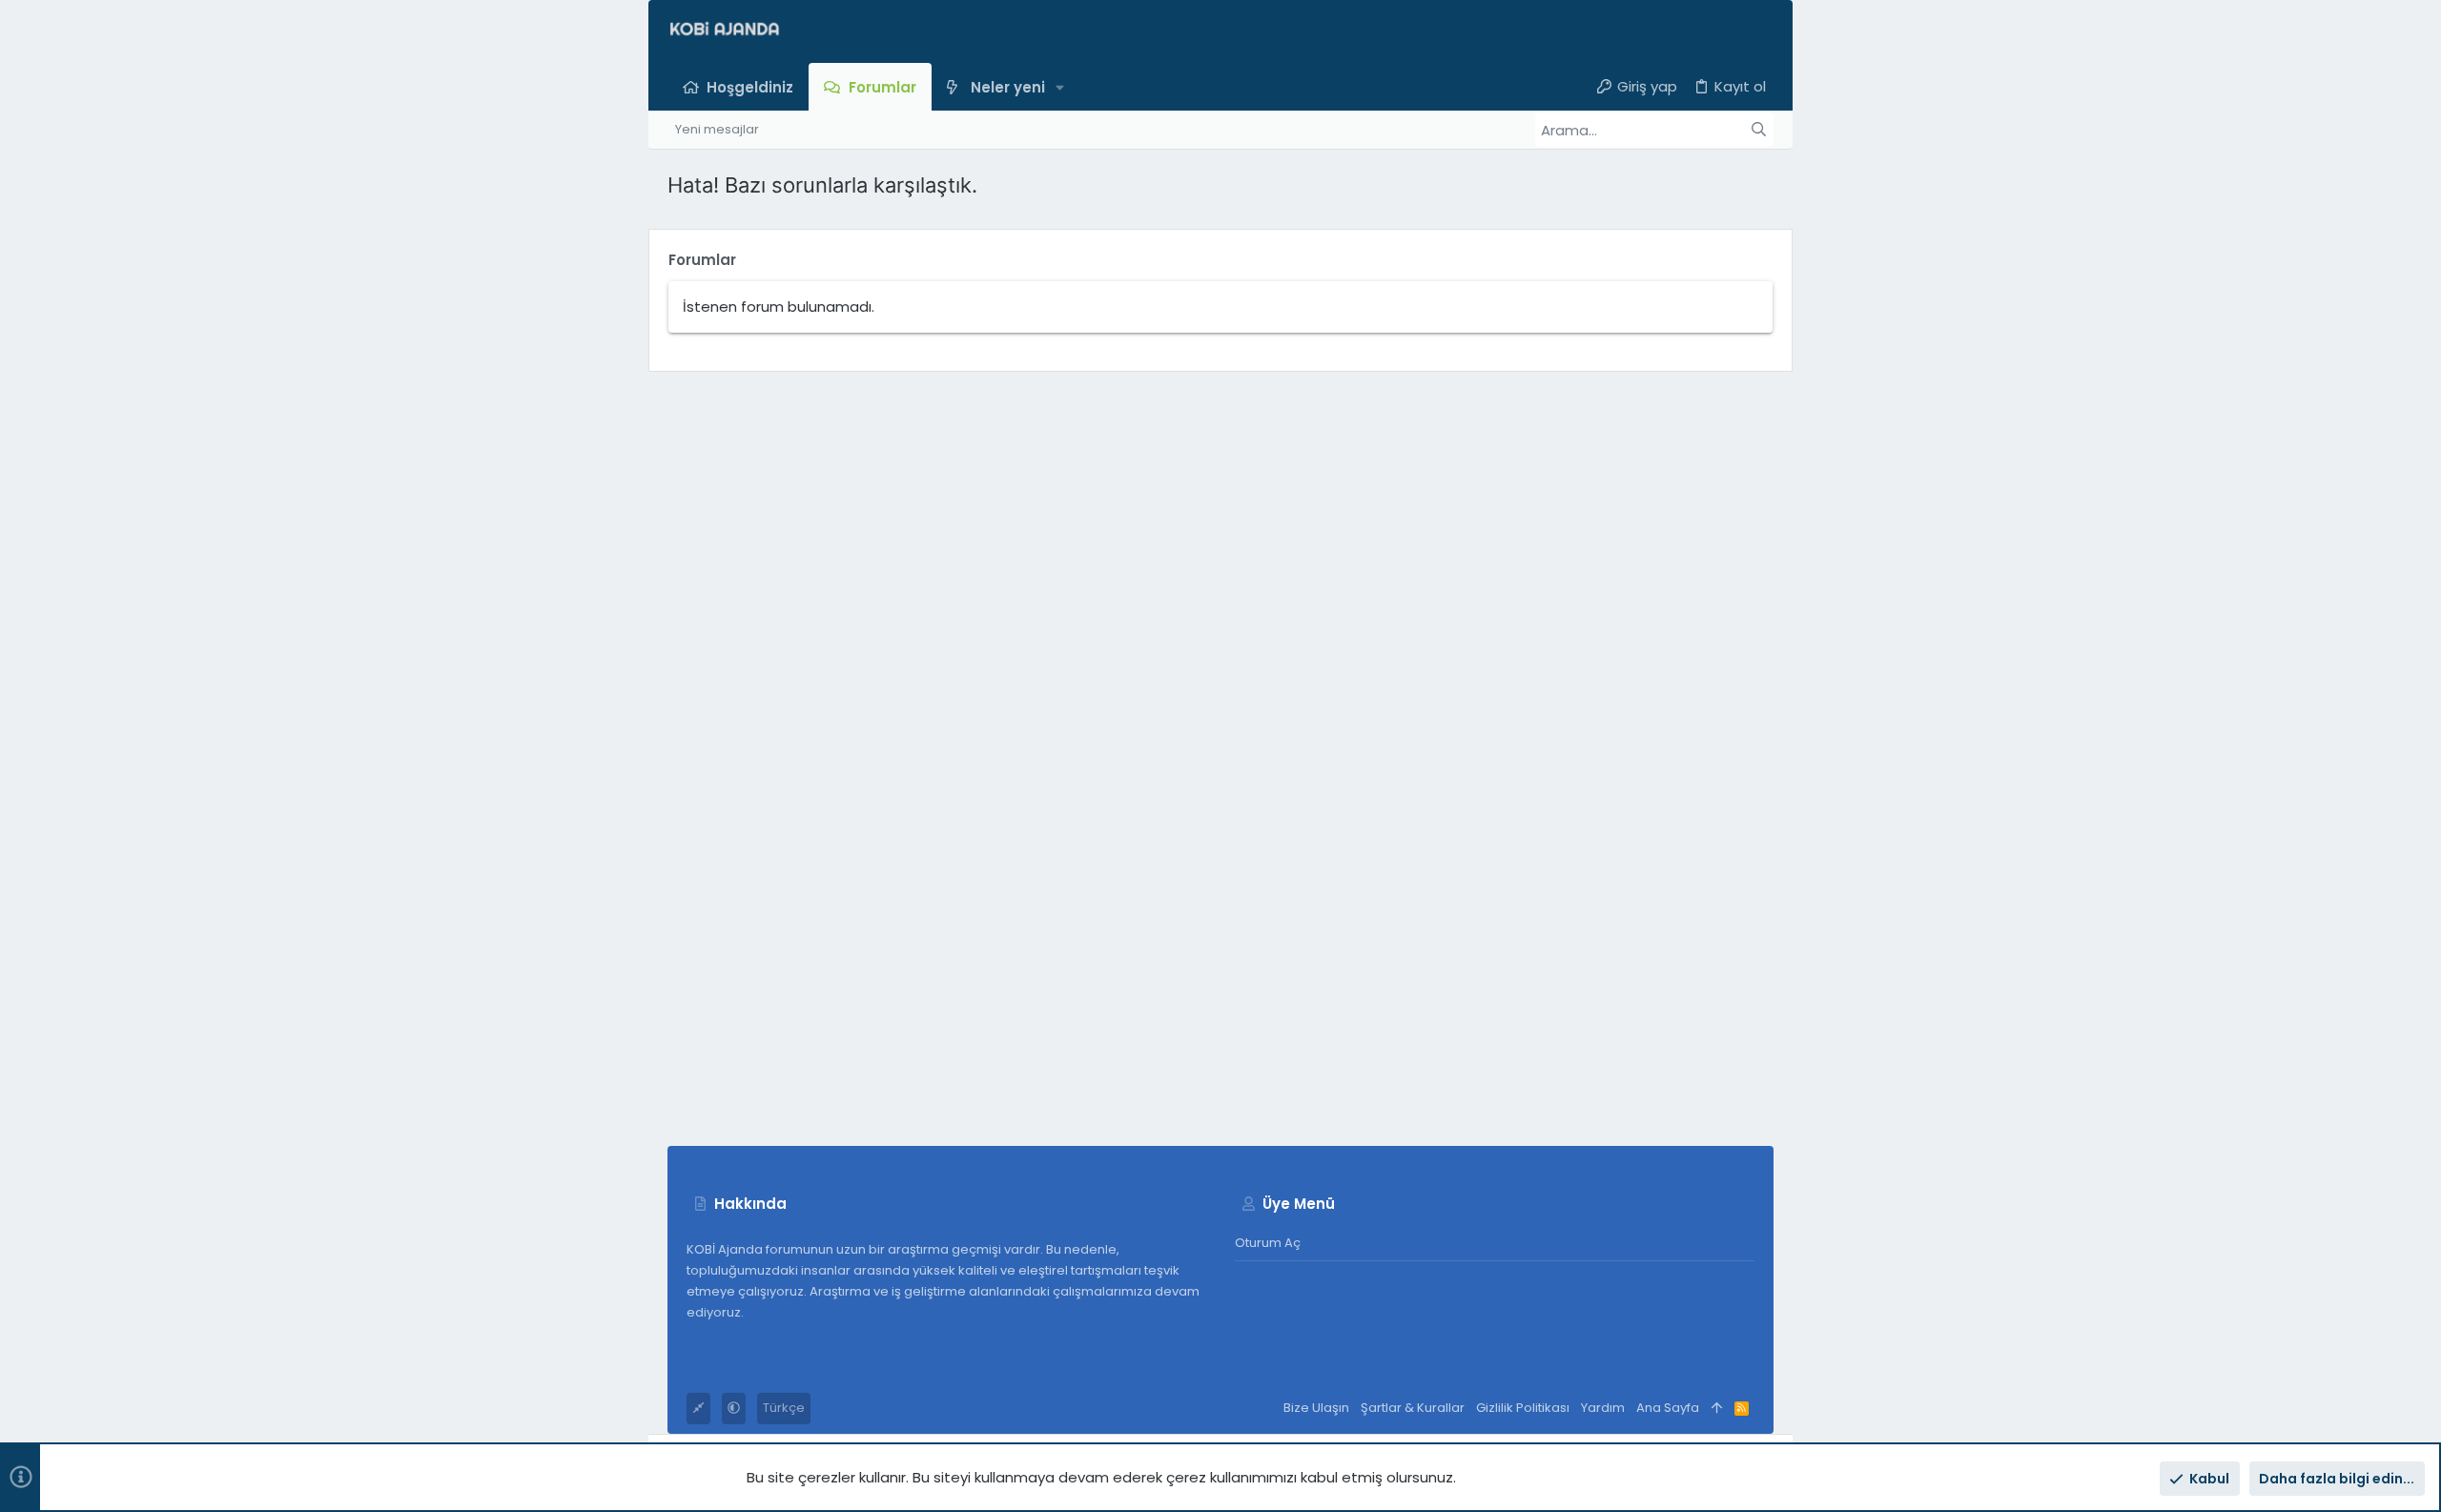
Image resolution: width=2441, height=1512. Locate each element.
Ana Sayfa (1668, 1408)
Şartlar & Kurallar (1413, 1408)
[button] (1061, 86)
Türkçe (784, 1408)
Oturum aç (1268, 1243)
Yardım (1603, 1408)
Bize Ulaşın (1316, 1408)
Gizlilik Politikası (1523, 1408)
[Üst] (1717, 1409)
